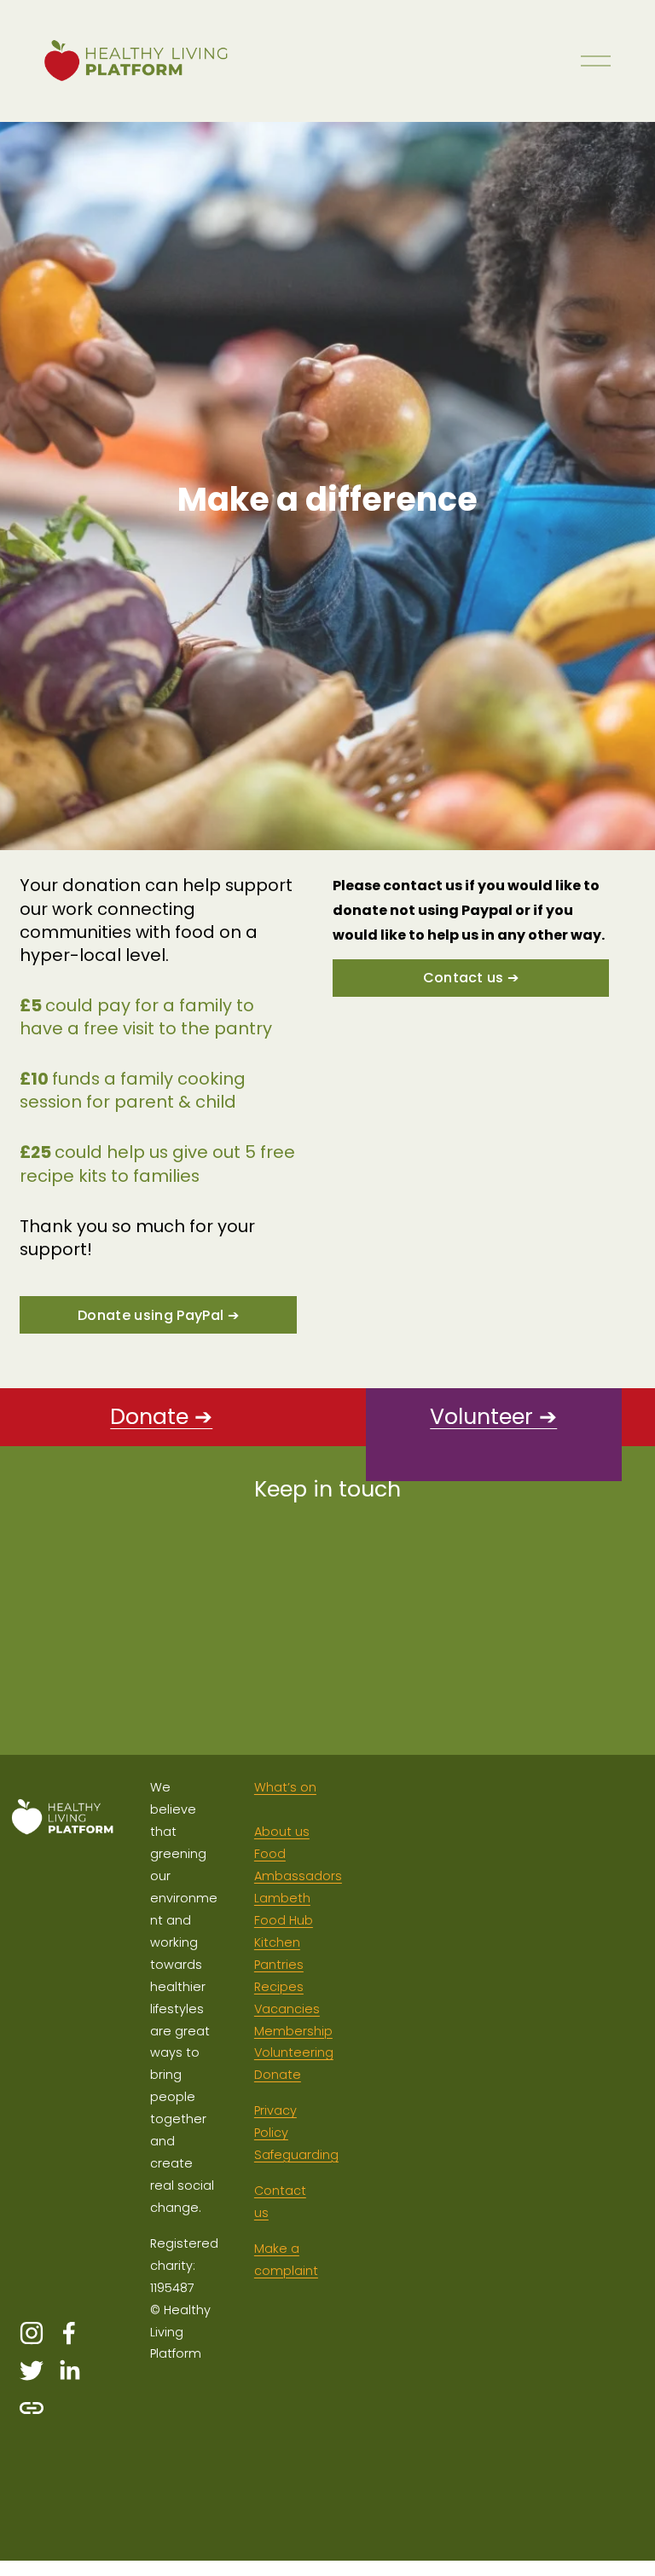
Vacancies (287, 2009)
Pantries (279, 1965)
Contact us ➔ (471, 978)
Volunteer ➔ (493, 1417)
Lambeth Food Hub (284, 1909)
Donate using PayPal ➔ (158, 1315)
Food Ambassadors (298, 1865)
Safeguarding (296, 2155)
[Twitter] (32, 2370)
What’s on (285, 1787)
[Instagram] (32, 2333)
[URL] (32, 2408)
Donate (278, 2075)
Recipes (279, 1987)
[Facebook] (69, 2333)
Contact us (280, 2202)
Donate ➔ (161, 1417)
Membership (293, 2031)
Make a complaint (286, 2260)
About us (282, 1832)
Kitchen (277, 1942)
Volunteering (294, 2052)
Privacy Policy (275, 2122)
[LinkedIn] (69, 2370)
